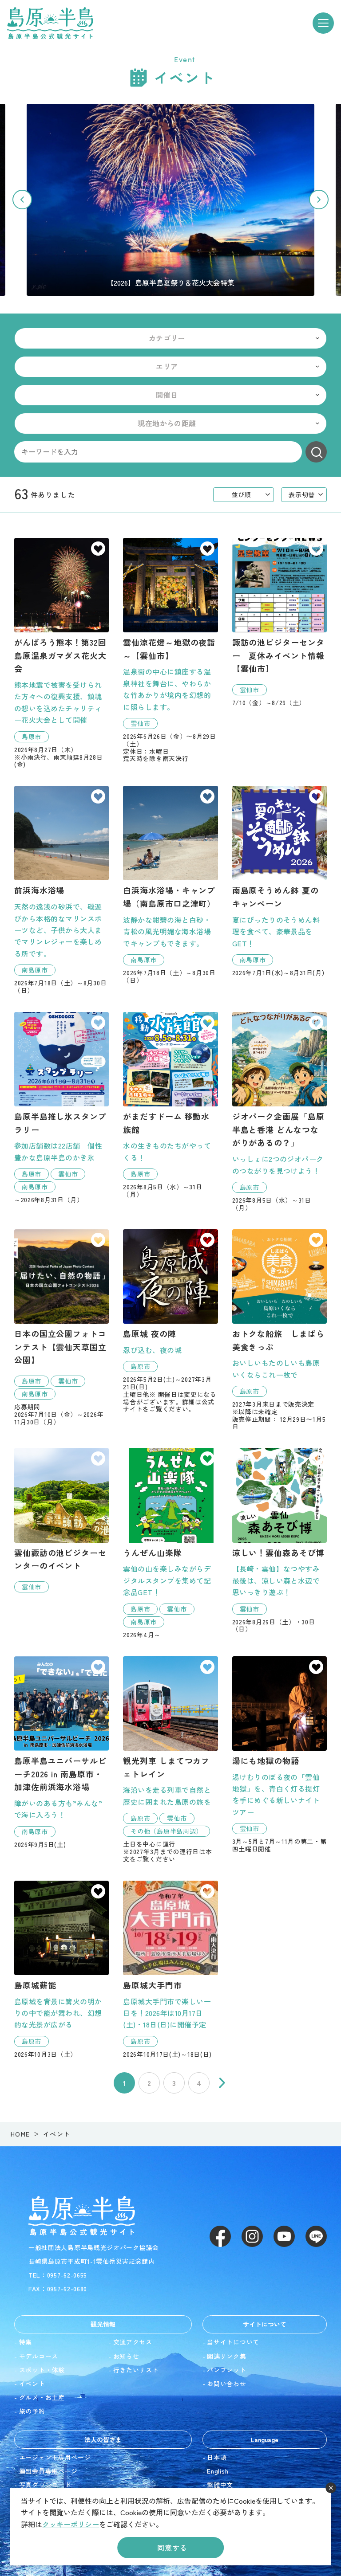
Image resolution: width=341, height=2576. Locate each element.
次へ (222, 2083)
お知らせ (126, 2356)
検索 (316, 452)
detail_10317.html (170, 1105)
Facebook (220, 2236)
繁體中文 (220, 2485)
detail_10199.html (61, 1520)
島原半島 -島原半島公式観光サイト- (50, 23)
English (218, 2471)
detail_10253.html (170, 1969)
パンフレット (226, 2370)
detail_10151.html (280, 1755)
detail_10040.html (170, 885)
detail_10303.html (170, 650)
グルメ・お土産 (42, 2397)
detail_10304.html (61, 1327)
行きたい (98, 549)
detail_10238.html (280, 881)
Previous (22, 200)
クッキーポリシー (71, 2524)
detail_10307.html (61, 1108)
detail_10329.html (280, 1540)
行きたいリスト (136, 2370)
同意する (172, 2548)
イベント (32, 2384)
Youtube (284, 2236)
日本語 (217, 2457)
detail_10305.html (280, 622)
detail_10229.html (170, 1321)
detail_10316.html (280, 1112)
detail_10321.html (170, 1760)
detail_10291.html (280, 1330)
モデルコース (39, 2356)
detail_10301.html (170, 1543)
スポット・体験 (42, 2370)
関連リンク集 (226, 2356)
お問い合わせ (226, 2384)
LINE (316, 2236)
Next (319, 200)
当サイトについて (233, 2342)
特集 (26, 2342)
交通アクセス (133, 2342)
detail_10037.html (61, 890)
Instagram (252, 2236)
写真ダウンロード (45, 2485)
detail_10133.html (61, 653)
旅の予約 (32, 2411)
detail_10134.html (61, 1969)
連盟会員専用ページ (48, 2471)
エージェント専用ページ (55, 2457)
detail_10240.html (61, 1752)
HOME (20, 2134)
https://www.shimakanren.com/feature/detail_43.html (170, 200)
